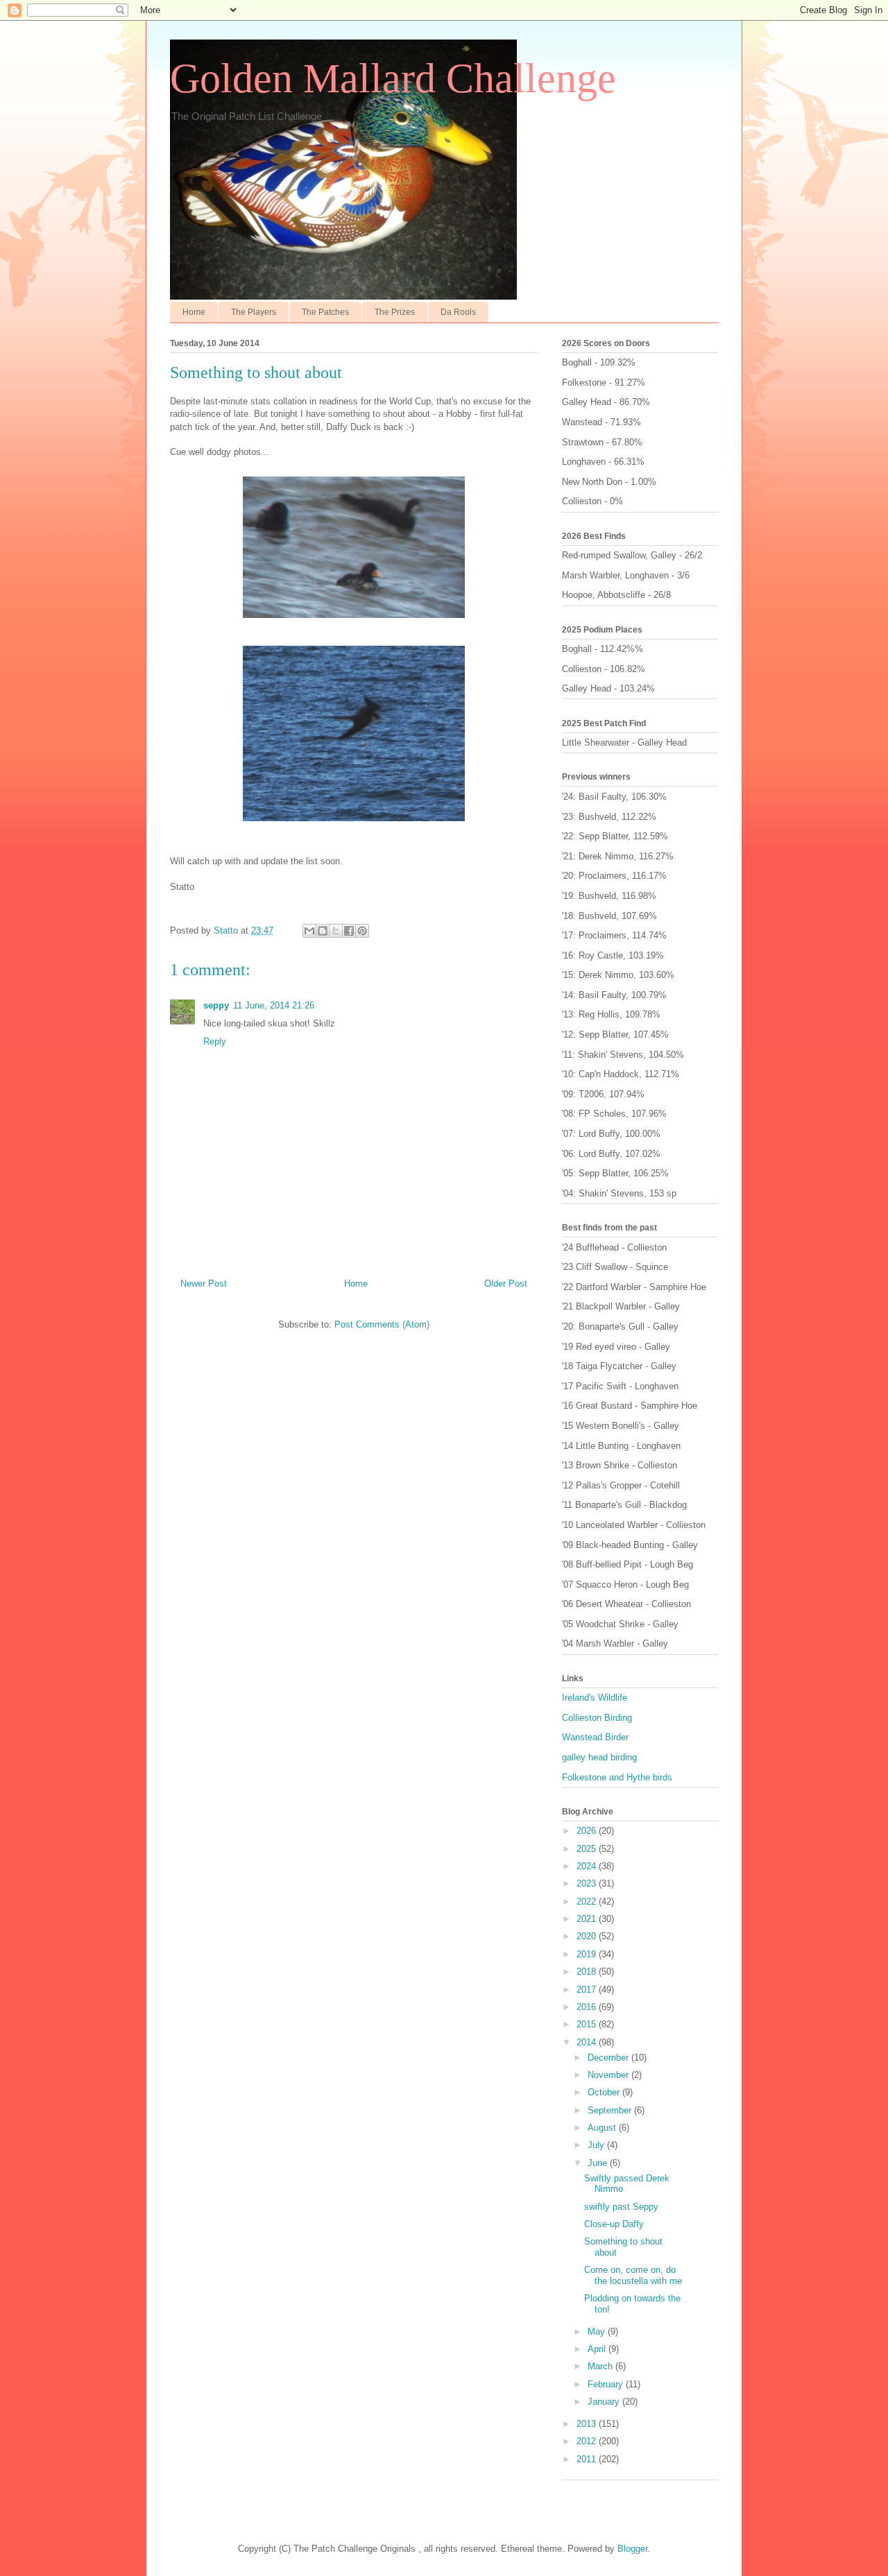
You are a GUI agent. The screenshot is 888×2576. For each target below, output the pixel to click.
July (597, 2145)
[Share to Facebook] (349, 931)
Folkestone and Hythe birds (617, 1777)
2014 (588, 2042)
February (607, 2384)
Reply (215, 1041)
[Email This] (309, 931)
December (609, 2058)
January (605, 2402)
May (598, 2332)
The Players (254, 312)
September (611, 2110)
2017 (588, 1990)
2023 (588, 1883)
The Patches (325, 312)
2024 (588, 1866)
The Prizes (395, 312)
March (601, 2366)
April (598, 2349)
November (609, 2075)
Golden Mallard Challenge (393, 78)
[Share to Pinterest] (362, 931)
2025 (588, 1849)
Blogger (632, 2549)
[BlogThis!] (323, 931)
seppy (216, 1005)
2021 (588, 1919)
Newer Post (204, 1283)
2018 (588, 1972)
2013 (588, 2424)
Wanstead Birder (595, 1737)
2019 (588, 1954)
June (599, 2163)
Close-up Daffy (614, 2224)
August (603, 2128)
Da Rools (458, 312)
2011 (588, 2459)
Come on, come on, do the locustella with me (633, 2275)
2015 (588, 2024)
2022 (588, 1901)
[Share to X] (336, 931)
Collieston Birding (597, 1718)
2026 (588, 1831)
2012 (588, 2441)
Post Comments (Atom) (382, 1324)
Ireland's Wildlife (595, 1698)
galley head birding (599, 1757)
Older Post (506, 1283)
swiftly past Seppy (621, 2207)
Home (194, 312)
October (605, 2092)
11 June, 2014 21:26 (274, 1005)
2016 (588, 2007)
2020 (588, 1936)
